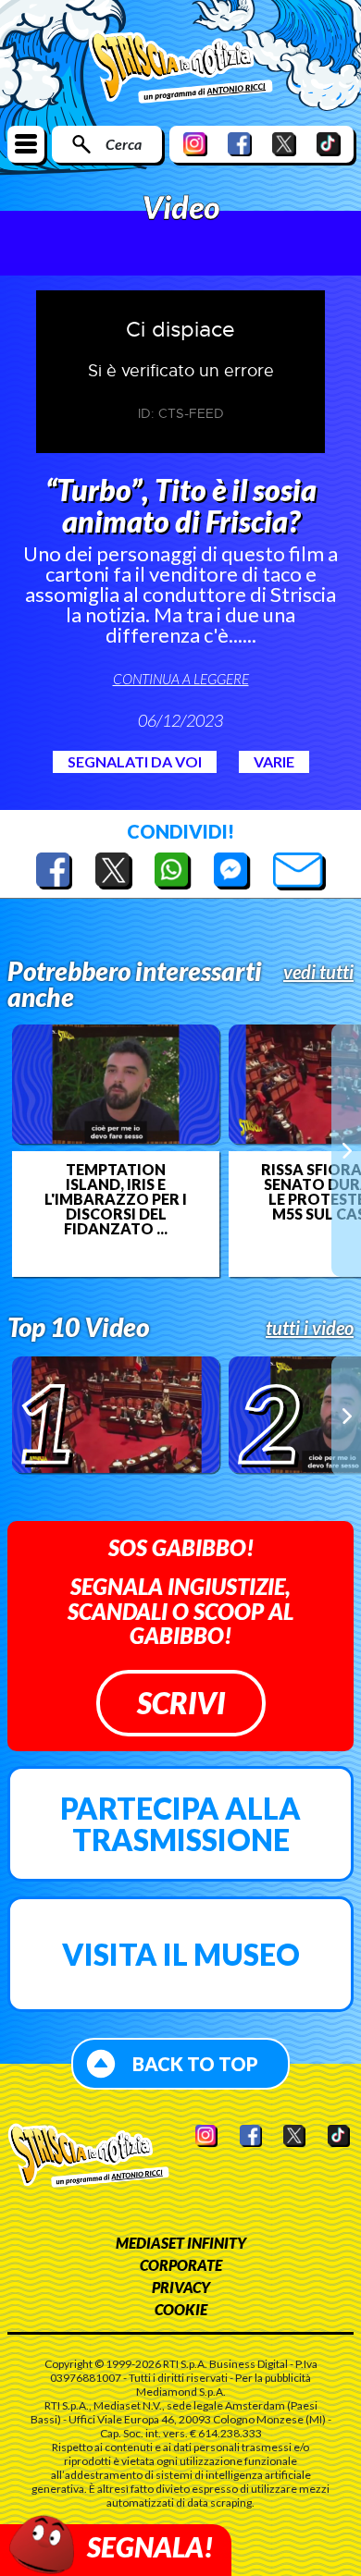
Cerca (124, 144)
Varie (274, 761)
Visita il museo (181, 1954)
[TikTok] (329, 144)
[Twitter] (284, 144)
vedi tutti (318, 972)
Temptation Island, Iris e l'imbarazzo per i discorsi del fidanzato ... (116, 1199)
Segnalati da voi (135, 761)
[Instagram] (195, 144)
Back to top (195, 2064)
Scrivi (181, 1703)
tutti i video (310, 1328)
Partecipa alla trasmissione (180, 1824)
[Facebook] (240, 144)
